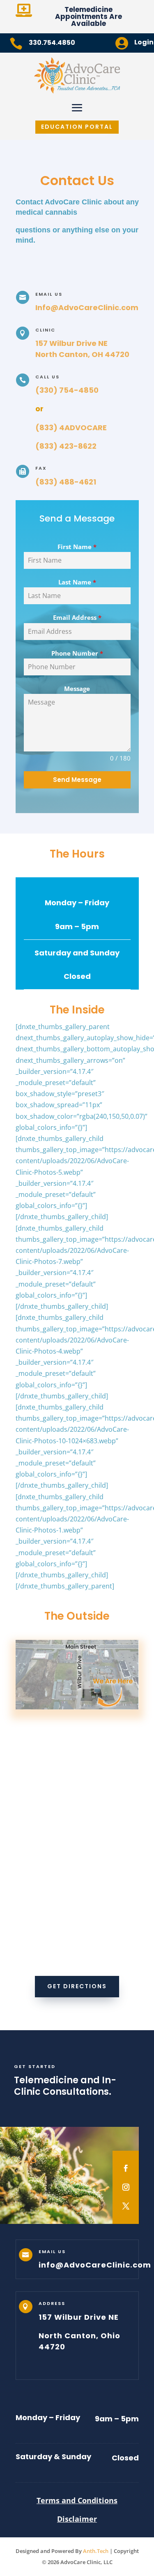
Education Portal (77, 127)
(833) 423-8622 (66, 446)
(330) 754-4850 (67, 390)
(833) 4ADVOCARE (71, 428)
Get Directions (77, 1986)
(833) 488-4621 (66, 482)
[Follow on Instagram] (126, 2187)
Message (77, 689)
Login (144, 42)
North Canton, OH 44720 (82, 354)
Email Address (77, 617)
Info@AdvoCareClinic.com (87, 307)
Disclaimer (77, 2519)
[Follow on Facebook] (126, 2168)
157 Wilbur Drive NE (71, 343)
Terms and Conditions (77, 2500)
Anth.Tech (96, 2551)
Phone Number (77, 653)
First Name (77, 547)
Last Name (77, 582)
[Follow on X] (126, 2206)
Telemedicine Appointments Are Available (88, 16)
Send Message (77, 780)
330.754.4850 (52, 43)
